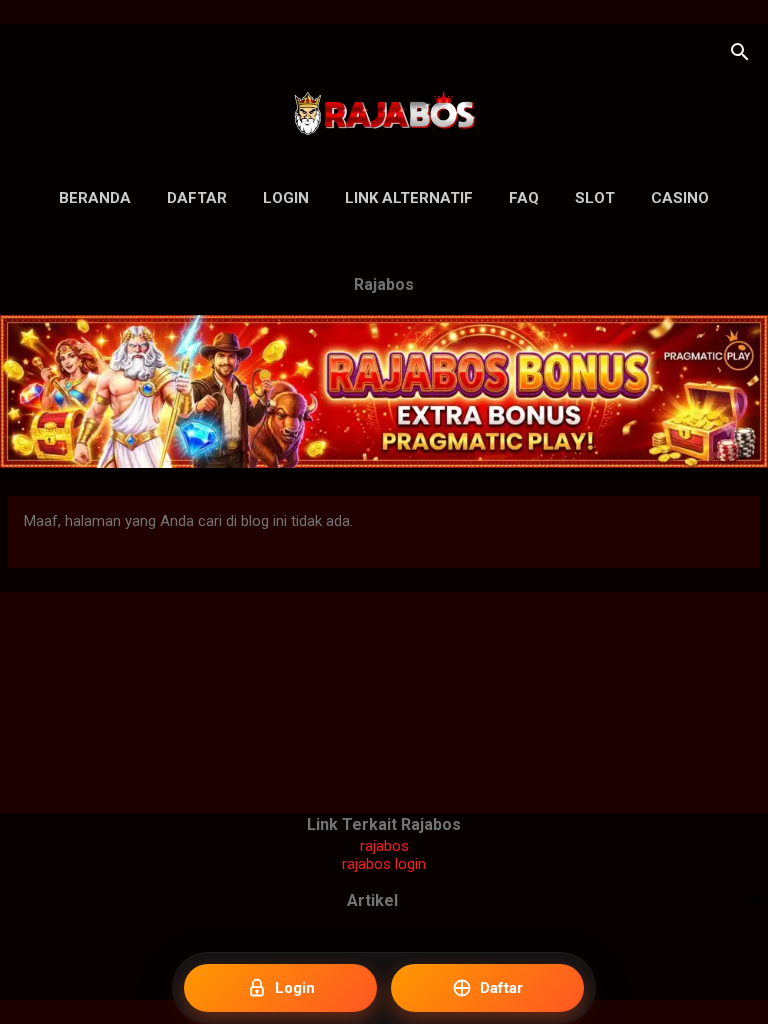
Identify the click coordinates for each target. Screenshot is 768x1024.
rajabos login (384, 864)
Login (286, 198)
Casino (680, 198)
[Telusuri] (740, 54)
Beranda (95, 198)
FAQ (524, 198)
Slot (595, 198)
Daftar (197, 198)
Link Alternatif (409, 198)
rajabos (384, 846)
